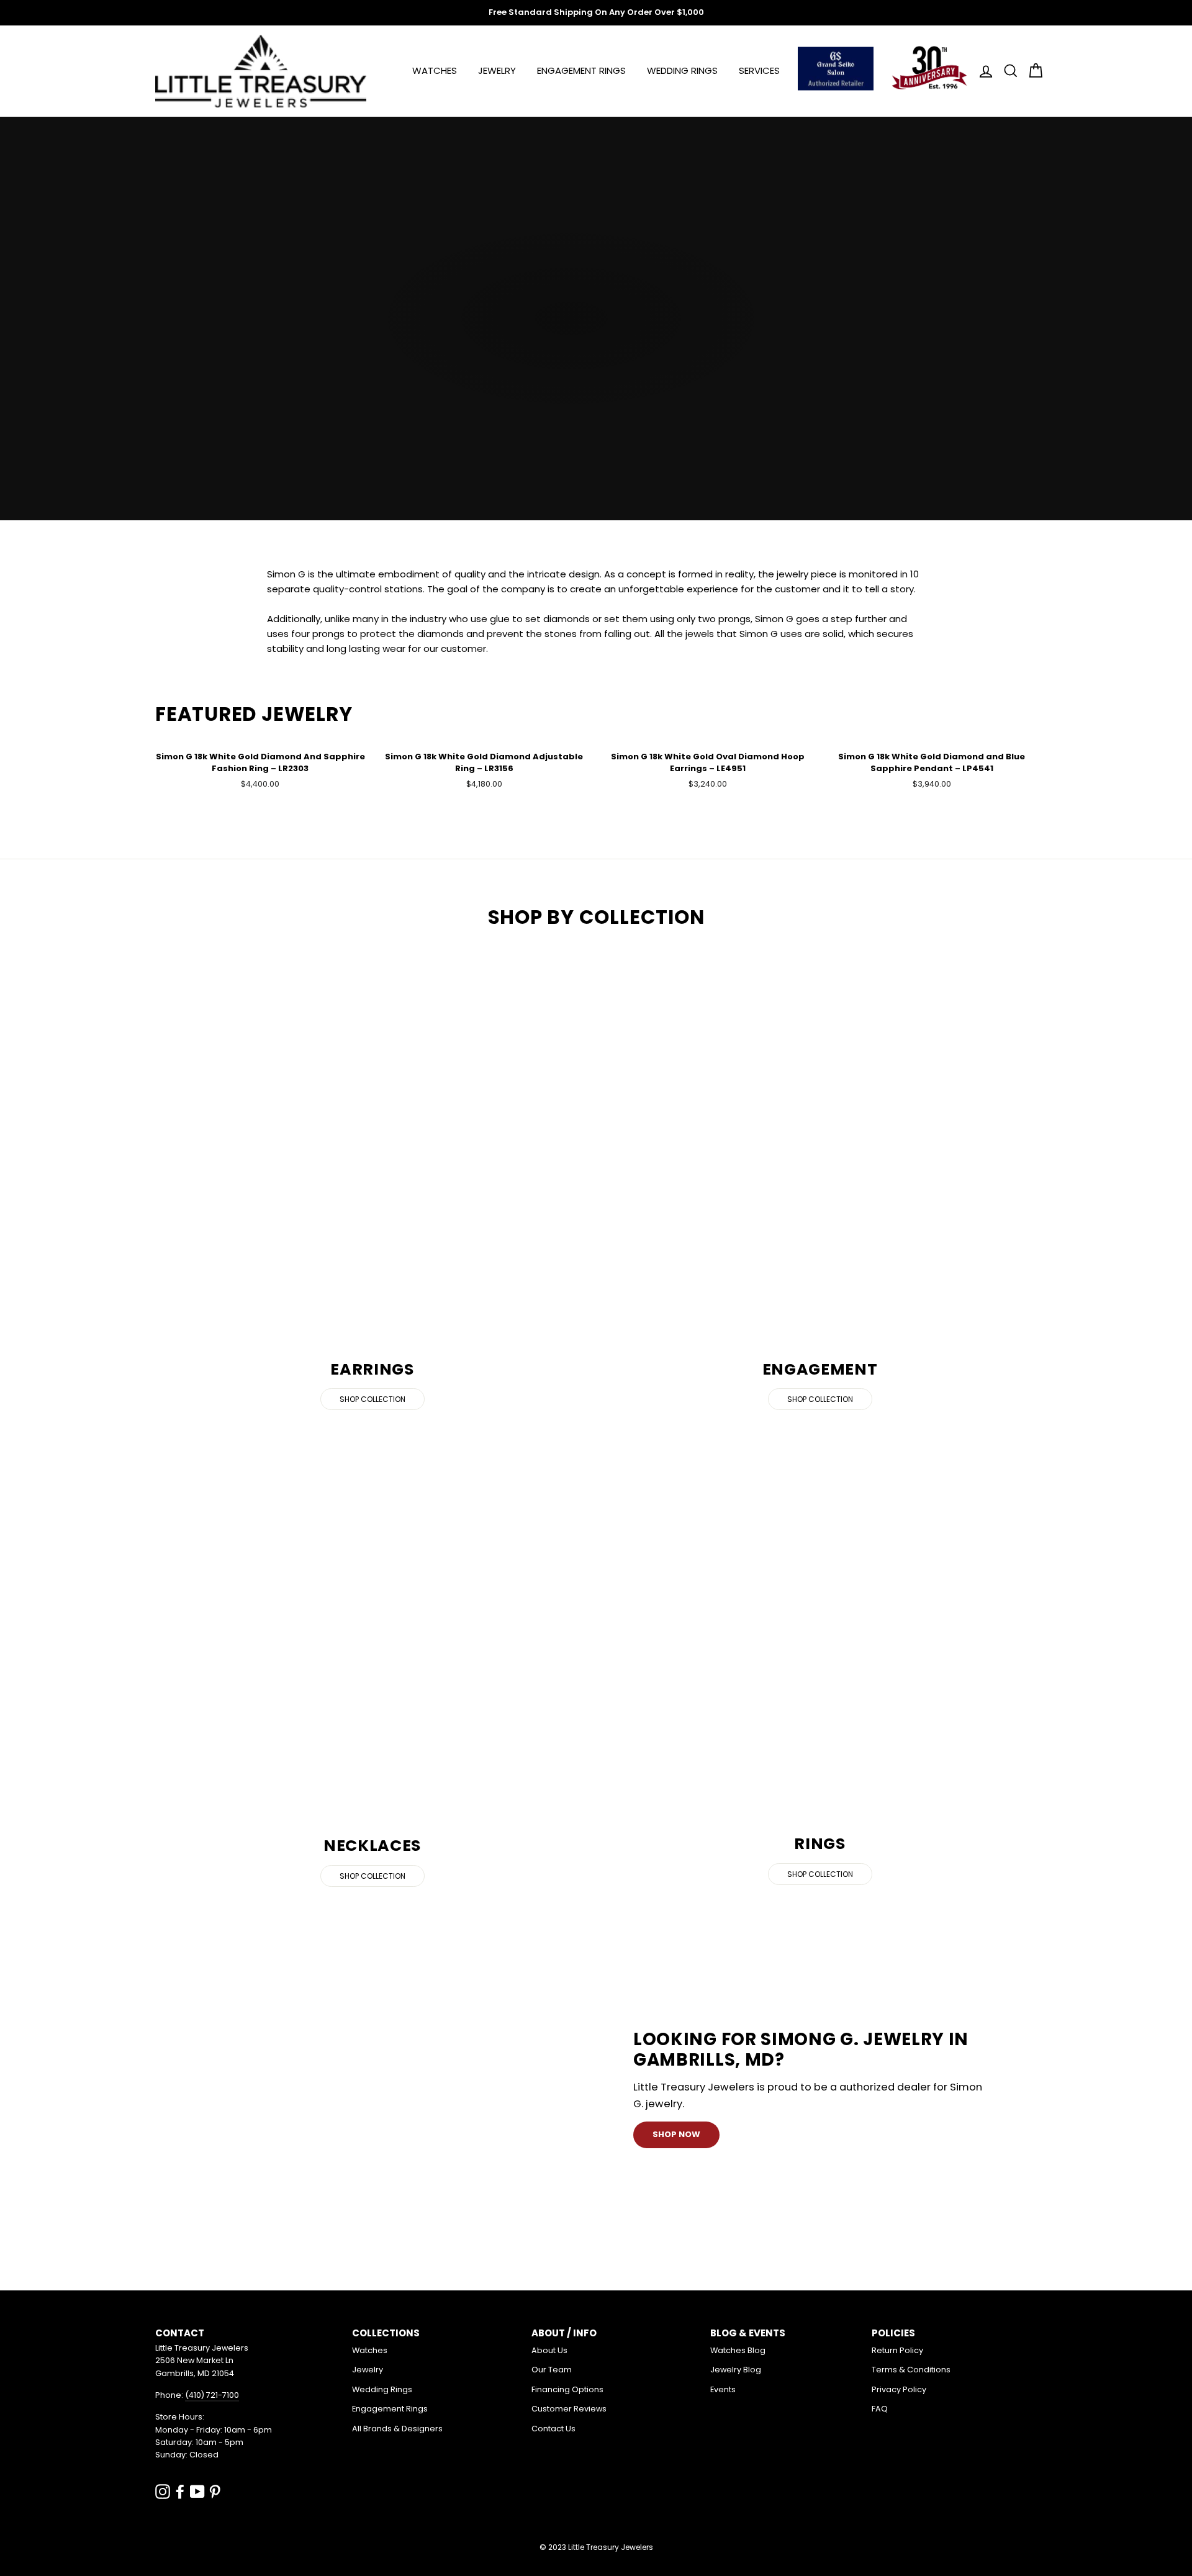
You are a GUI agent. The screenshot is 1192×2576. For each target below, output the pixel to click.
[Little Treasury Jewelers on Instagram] (163, 2491)
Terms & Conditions (911, 2370)
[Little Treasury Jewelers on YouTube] (197, 2491)
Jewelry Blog (736, 2370)
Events (723, 2389)
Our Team (552, 2370)
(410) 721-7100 (212, 2395)
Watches (435, 70)
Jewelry (497, 70)
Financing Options (567, 2389)
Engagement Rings (581, 70)
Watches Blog (738, 2350)
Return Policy (897, 2350)
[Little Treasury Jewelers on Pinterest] (215, 2491)
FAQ (880, 2409)
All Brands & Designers (397, 2429)
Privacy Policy (899, 2389)
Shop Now (676, 2134)
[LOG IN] (982, 71)
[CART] (1032, 71)
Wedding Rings (682, 70)
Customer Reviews (569, 2409)
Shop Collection (372, 1399)
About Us (549, 2350)
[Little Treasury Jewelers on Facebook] (180, 2491)
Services (759, 70)
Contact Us (553, 2429)
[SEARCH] (1007, 71)
